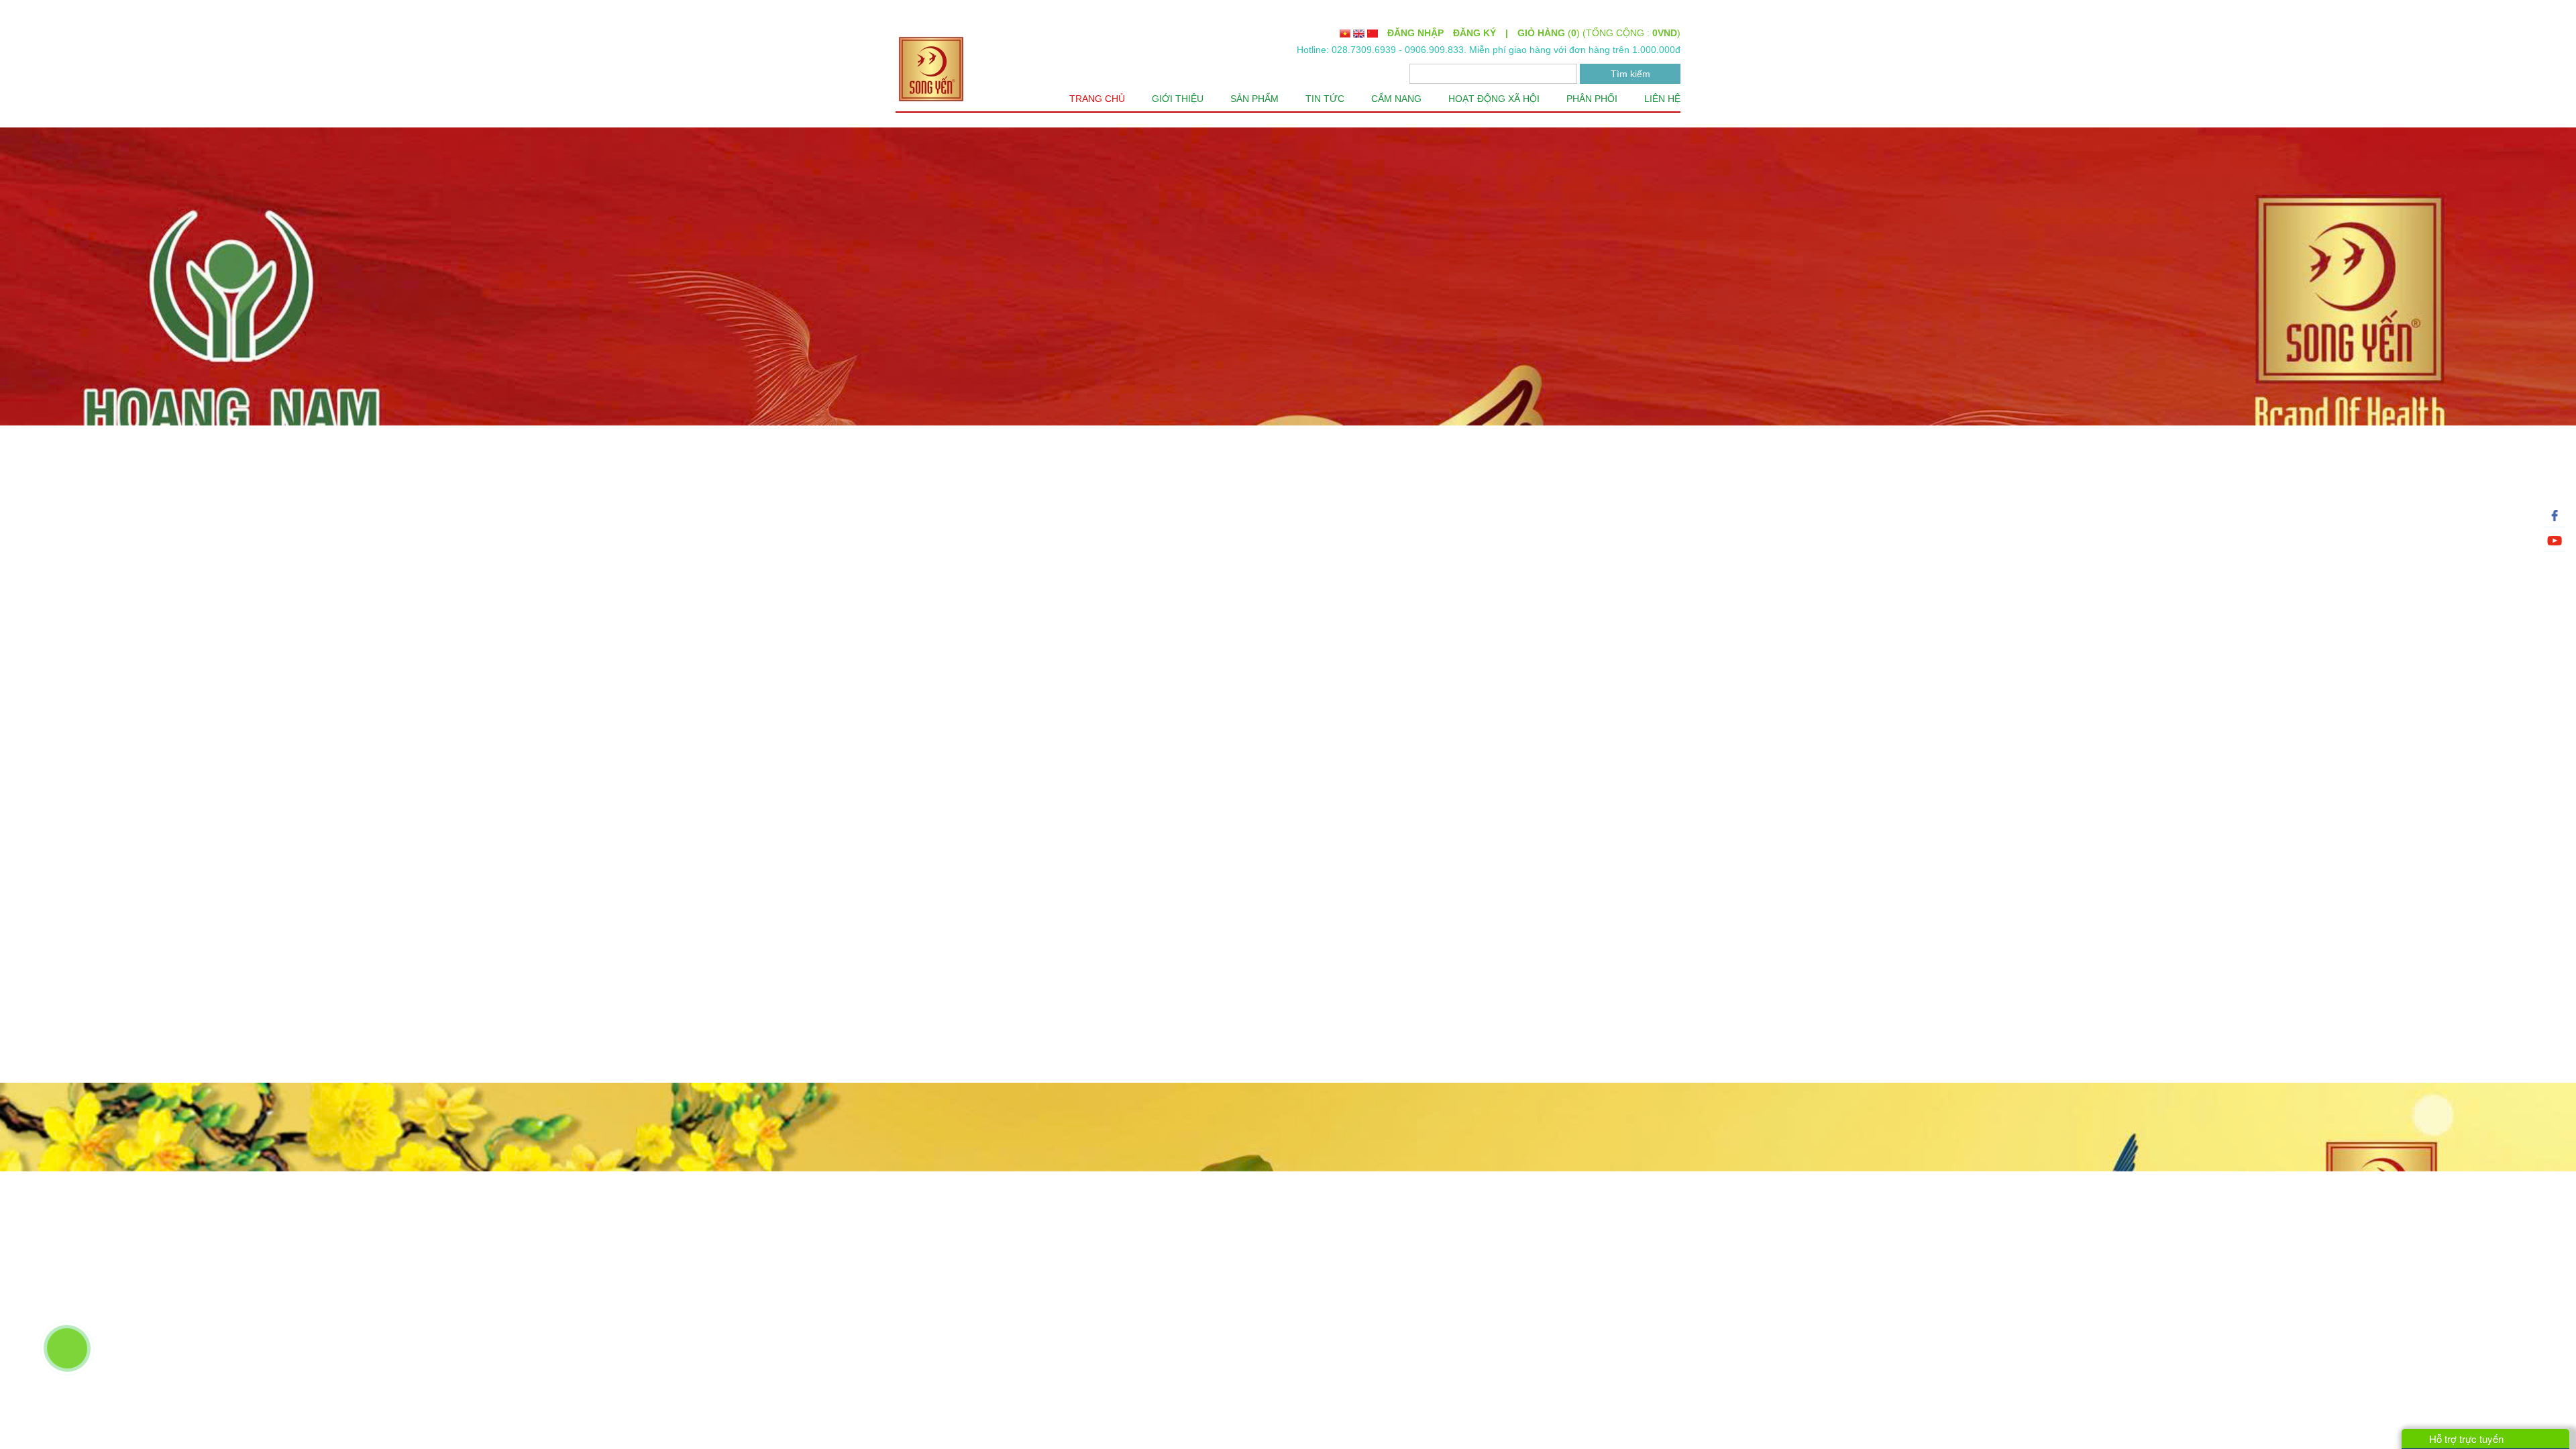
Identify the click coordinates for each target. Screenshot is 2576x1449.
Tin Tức (1327, 99)
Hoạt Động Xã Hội (1497, 99)
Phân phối (1596, 99)
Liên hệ (1664, 99)
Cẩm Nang (1397, 99)
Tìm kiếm (1630, 73)
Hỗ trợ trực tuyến (2466, 1439)
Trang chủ (1108, 99)
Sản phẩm (1260, 99)
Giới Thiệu (1185, 99)
